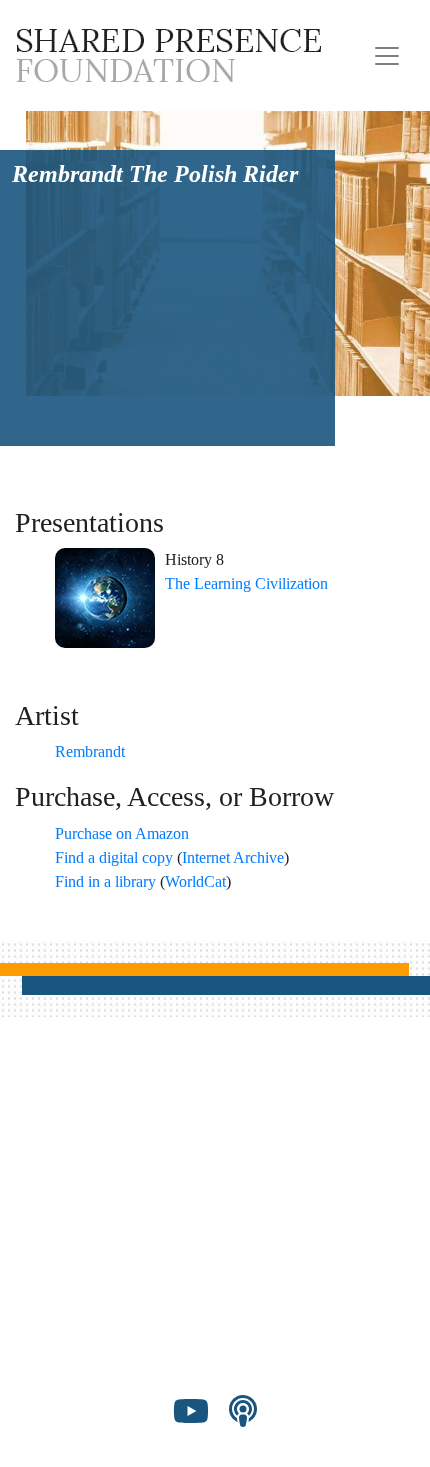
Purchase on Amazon (122, 833)
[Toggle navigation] (387, 56)
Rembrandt (90, 751)
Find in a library (105, 881)
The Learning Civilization (246, 583)
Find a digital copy (114, 857)
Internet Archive (233, 857)
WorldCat (195, 881)
